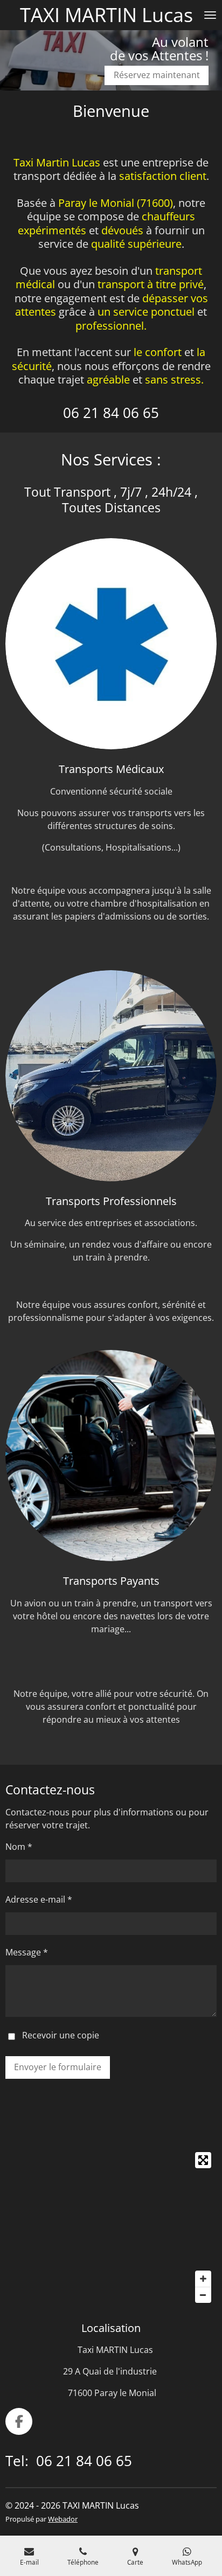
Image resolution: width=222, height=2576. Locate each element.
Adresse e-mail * (39, 1899)
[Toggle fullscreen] (203, 2160)
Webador (63, 2519)
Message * (27, 1952)
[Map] (111, 2227)
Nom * (19, 1847)
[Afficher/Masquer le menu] (210, 15)
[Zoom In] (203, 2279)
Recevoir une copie (61, 2036)
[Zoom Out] (203, 2295)
